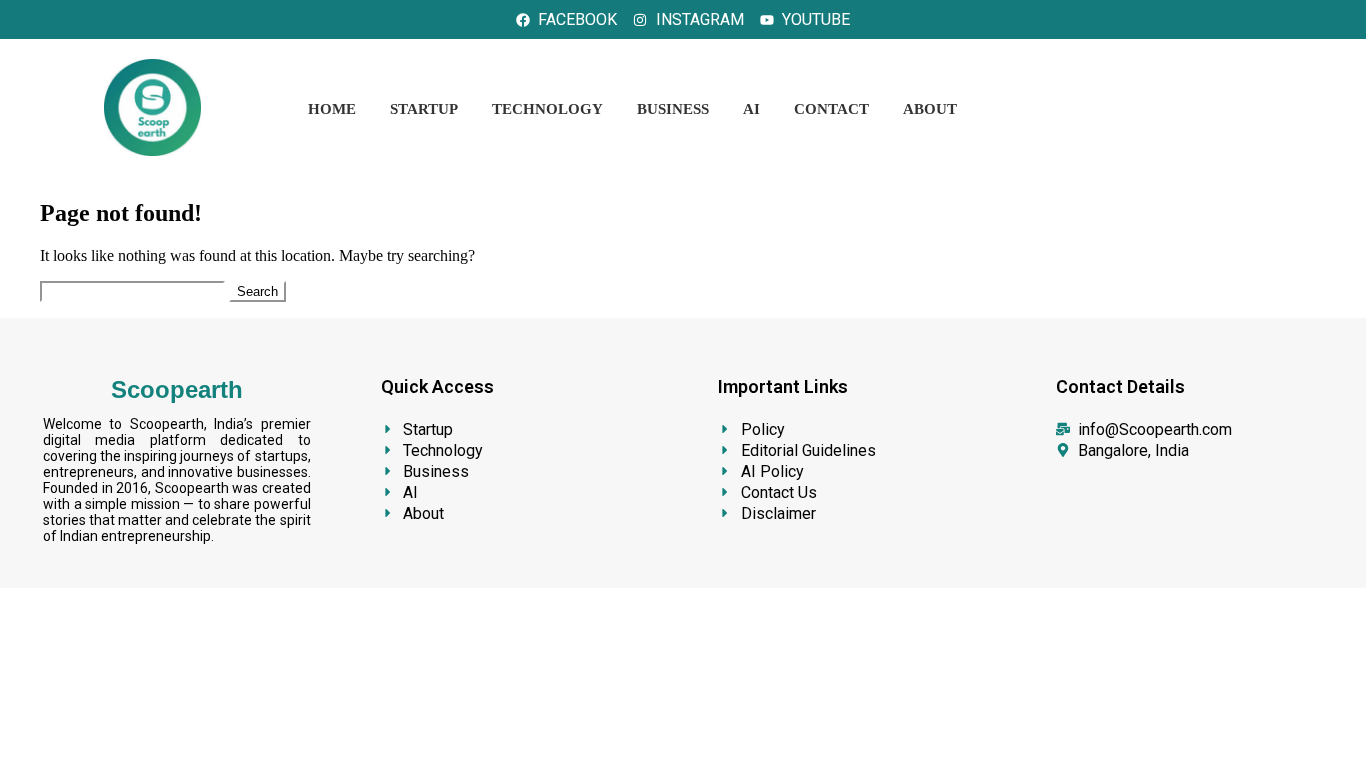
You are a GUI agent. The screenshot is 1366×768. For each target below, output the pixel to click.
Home (332, 109)
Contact (831, 109)
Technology (547, 109)
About (930, 109)
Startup (424, 109)
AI (751, 109)
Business (673, 109)
